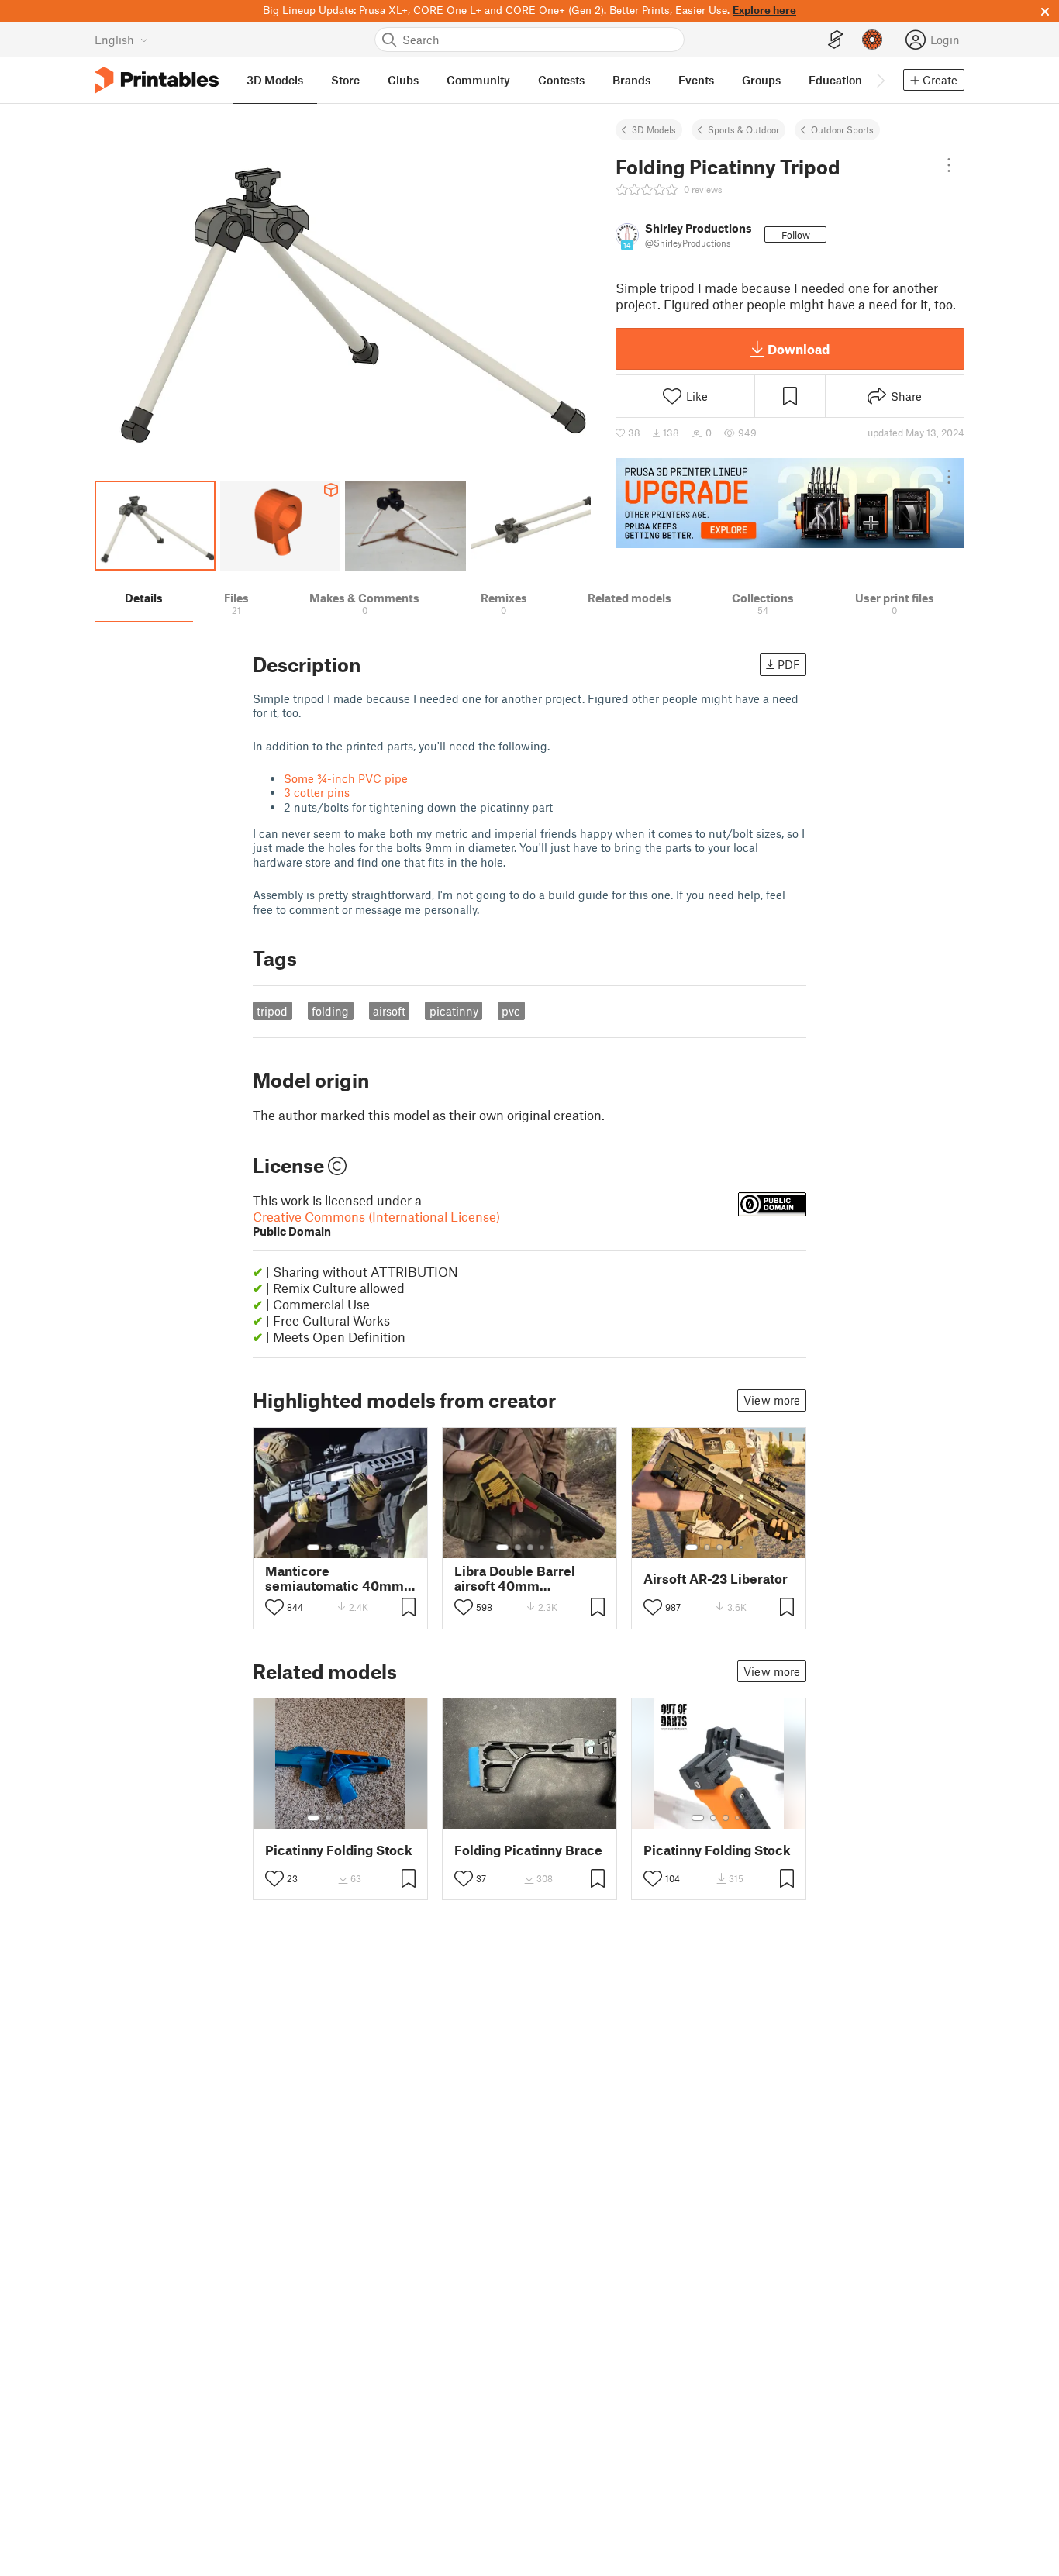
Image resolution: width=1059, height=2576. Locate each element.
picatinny (454, 1011)
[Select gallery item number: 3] (341, 1547)
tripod (272, 1011)
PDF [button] (789, 664)
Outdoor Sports (842, 129)
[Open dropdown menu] (949, 165)
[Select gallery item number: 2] (329, 1547)
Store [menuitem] (345, 80)
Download (799, 349)
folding (330, 1011)
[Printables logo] (157, 80)
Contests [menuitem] (561, 80)
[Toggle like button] (274, 1607)
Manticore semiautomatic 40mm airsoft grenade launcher (335, 1578)
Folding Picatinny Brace (528, 1850)
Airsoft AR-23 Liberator (716, 1579)
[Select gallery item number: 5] (364, 1547)
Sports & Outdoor (743, 129)
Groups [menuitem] (761, 80)
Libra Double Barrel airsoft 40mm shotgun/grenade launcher (515, 1578)
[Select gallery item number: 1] (313, 1547)
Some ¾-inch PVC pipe (346, 778)
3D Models (654, 129)
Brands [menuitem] (631, 80)
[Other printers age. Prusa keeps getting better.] (790, 503)
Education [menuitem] (835, 80)
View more (772, 1400)
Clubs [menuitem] (403, 80)
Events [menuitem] (696, 80)
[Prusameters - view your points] (872, 40)
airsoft (389, 1011)
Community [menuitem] (478, 80)
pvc (511, 1011)
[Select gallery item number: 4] (354, 1547)
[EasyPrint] (836, 40)
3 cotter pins (317, 792)
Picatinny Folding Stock (339, 1850)
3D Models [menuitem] (275, 80)
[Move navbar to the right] (880, 80)
